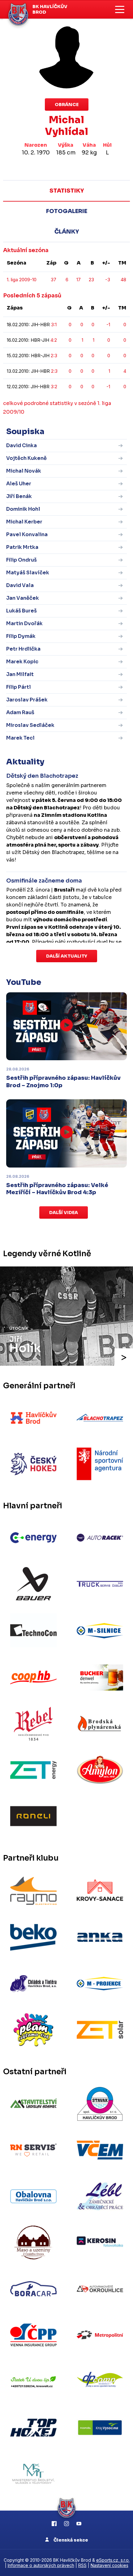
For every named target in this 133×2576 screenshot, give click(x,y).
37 (54, 280)
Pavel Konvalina (27, 534)
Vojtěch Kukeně (26, 458)
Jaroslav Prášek (27, 700)
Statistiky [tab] (67, 191)
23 (91, 280)
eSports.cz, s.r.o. (113, 2560)
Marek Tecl (20, 738)
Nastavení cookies (109, 2565)
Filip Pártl (19, 687)
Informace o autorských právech (41, 2565)
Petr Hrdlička (23, 649)
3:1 (54, 325)
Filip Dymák (21, 636)
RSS (82, 2565)
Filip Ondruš (21, 560)
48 (123, 280)
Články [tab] (67, 232)
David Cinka (21, 445)
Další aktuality (67, 956)
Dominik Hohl (23, 509)
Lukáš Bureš (21, 611)
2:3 (54, 356)
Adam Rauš (20, 712)
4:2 (54, 340)
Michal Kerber (24, 522)
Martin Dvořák (24, 623)
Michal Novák (24, 471)
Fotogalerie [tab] (67, 211)
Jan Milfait (20, 674)
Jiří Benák (19, 496)
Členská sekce (70, 2540)
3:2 (54, 387)
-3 (108, 280)
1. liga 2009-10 (22, 280)
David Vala (20, 585)
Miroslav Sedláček (30, 725)
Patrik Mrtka (22, 547)
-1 (108, 325)
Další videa (64, 1212)
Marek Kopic (22, 662)
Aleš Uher (19, 484)
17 (79, 280)
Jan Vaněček (23, 598)
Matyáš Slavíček (28, 573)
